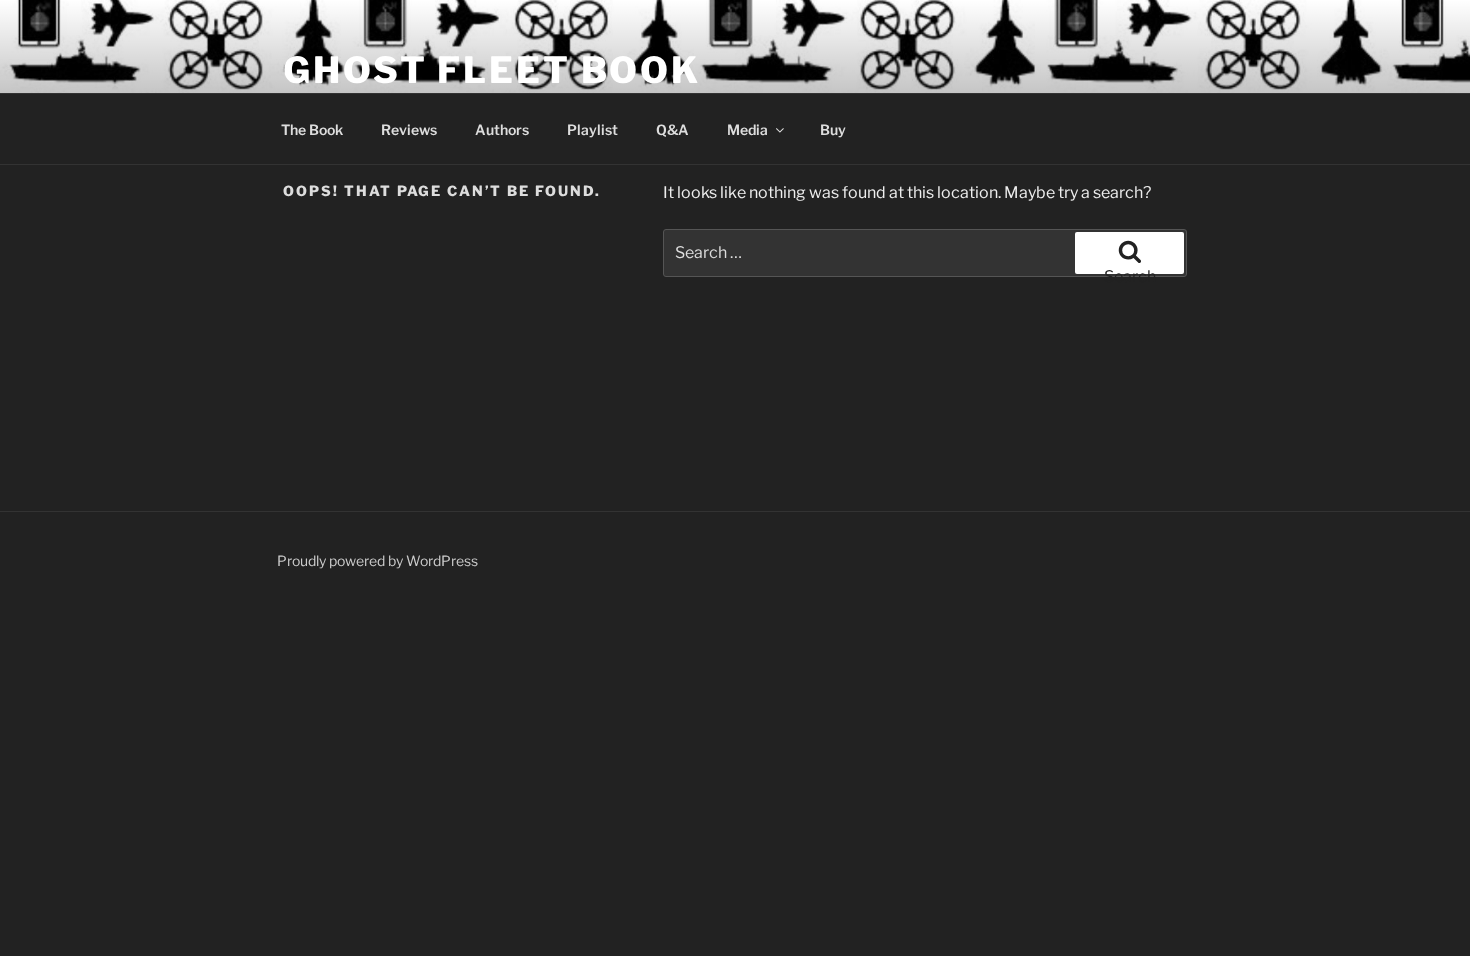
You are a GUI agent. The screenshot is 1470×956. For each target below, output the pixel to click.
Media (747, 129)
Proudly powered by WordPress (377, 560)
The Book (312, 129)
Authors (502, 129)
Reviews (409, 129)
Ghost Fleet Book (492, 70)
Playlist (592, 129)
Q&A (672, 129)
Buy (833, 129)
